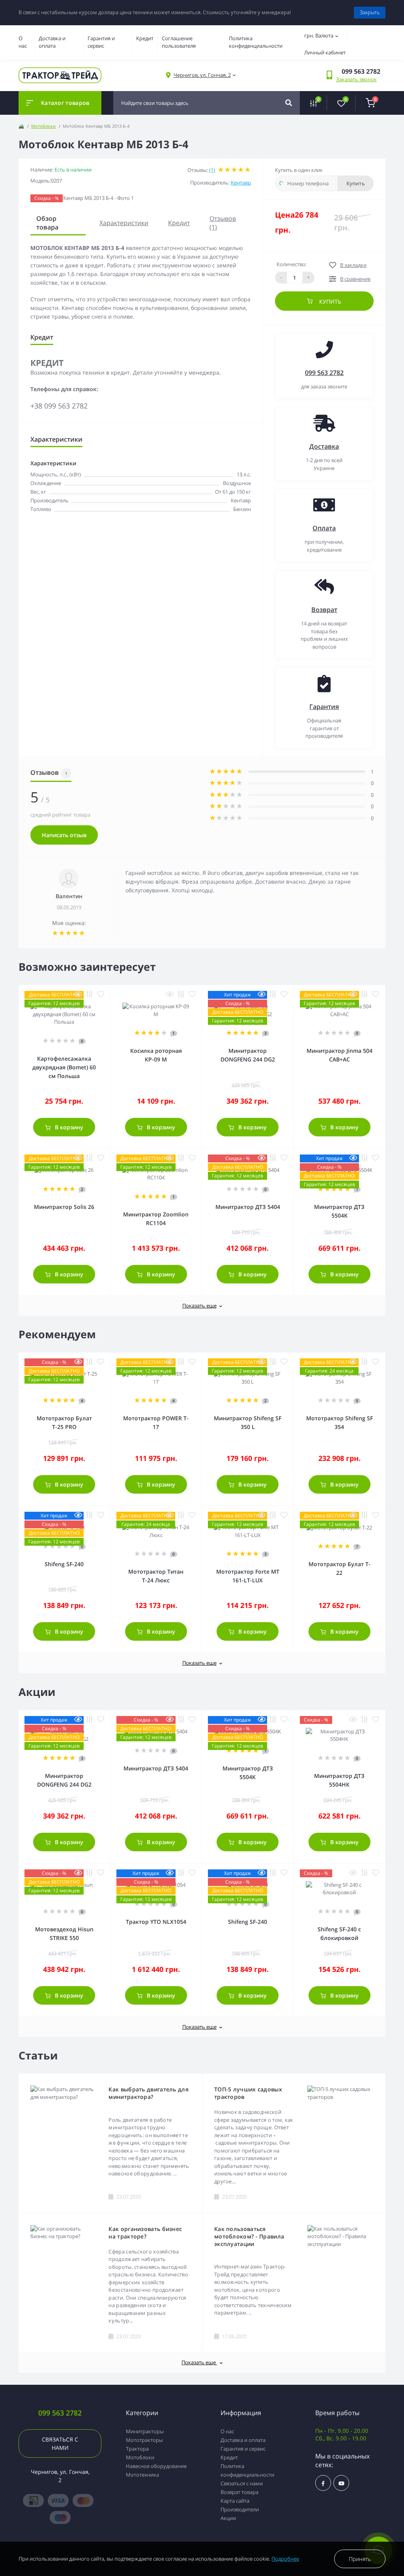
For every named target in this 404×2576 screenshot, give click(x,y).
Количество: (292, 264)
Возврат (324, 610)
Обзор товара (47, 223)
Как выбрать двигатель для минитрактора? (149, 2093)
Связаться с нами (60, 2444)
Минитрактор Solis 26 (64, 1207)
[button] (202, 75)
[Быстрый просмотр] (78, 994)
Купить (356, 183)
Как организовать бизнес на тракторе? (145, 2233)
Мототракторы (144, 2440)
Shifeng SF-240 (64, 1564)
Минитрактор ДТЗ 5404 (248, 1207)
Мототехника (142, 2475)
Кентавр (241, 183)
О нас (23, 42)
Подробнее (285, 2559)
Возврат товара (239, 2492)
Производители (240, 2509)
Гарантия (324, 707)
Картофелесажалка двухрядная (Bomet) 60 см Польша (64, 1067)
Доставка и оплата (52, 42)
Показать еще (199, 1306)
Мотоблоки (43, 126)
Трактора (137, 2449)
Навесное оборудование (156, 2466)
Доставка (324, 446)
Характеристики (124, 223)
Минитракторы (145, 2431)
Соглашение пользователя (179, 42)
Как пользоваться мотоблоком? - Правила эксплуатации (249, 2236)
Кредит (145, 38)
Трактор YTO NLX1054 (156, 1922)
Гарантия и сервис (101, 42)
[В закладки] (101, 994)
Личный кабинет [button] (325, 52)
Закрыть (370, 12)
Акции (228, 2518)
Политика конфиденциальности (256, 42)
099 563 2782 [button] (60, 2413)
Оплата (324, 528)
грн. (319, 35)
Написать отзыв (64, 835)
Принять (360, 2559)
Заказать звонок (356, 79)
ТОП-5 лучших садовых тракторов (248, 2093)
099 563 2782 (324, 373)
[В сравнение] (90, 994)
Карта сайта (235, 2501)
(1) (212, 170)
